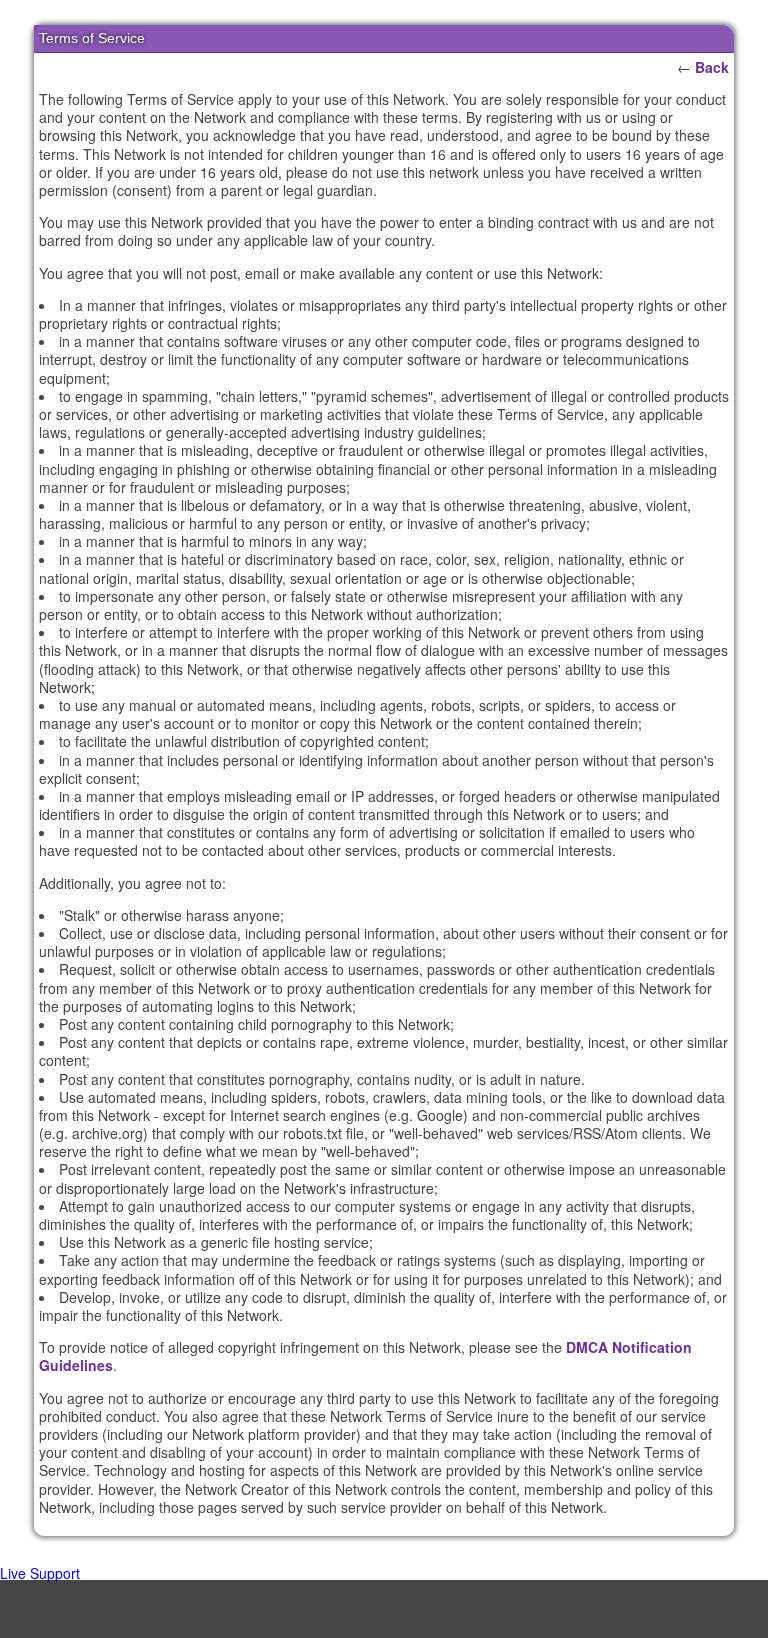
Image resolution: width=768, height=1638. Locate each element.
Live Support (40, 1573)
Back (712, 67)
